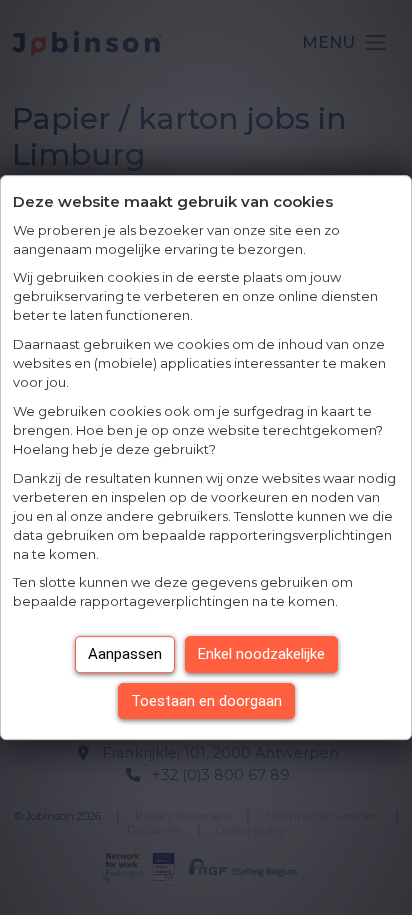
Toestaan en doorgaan (206, 701)
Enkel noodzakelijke (261, 654)
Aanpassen (125, 654)
